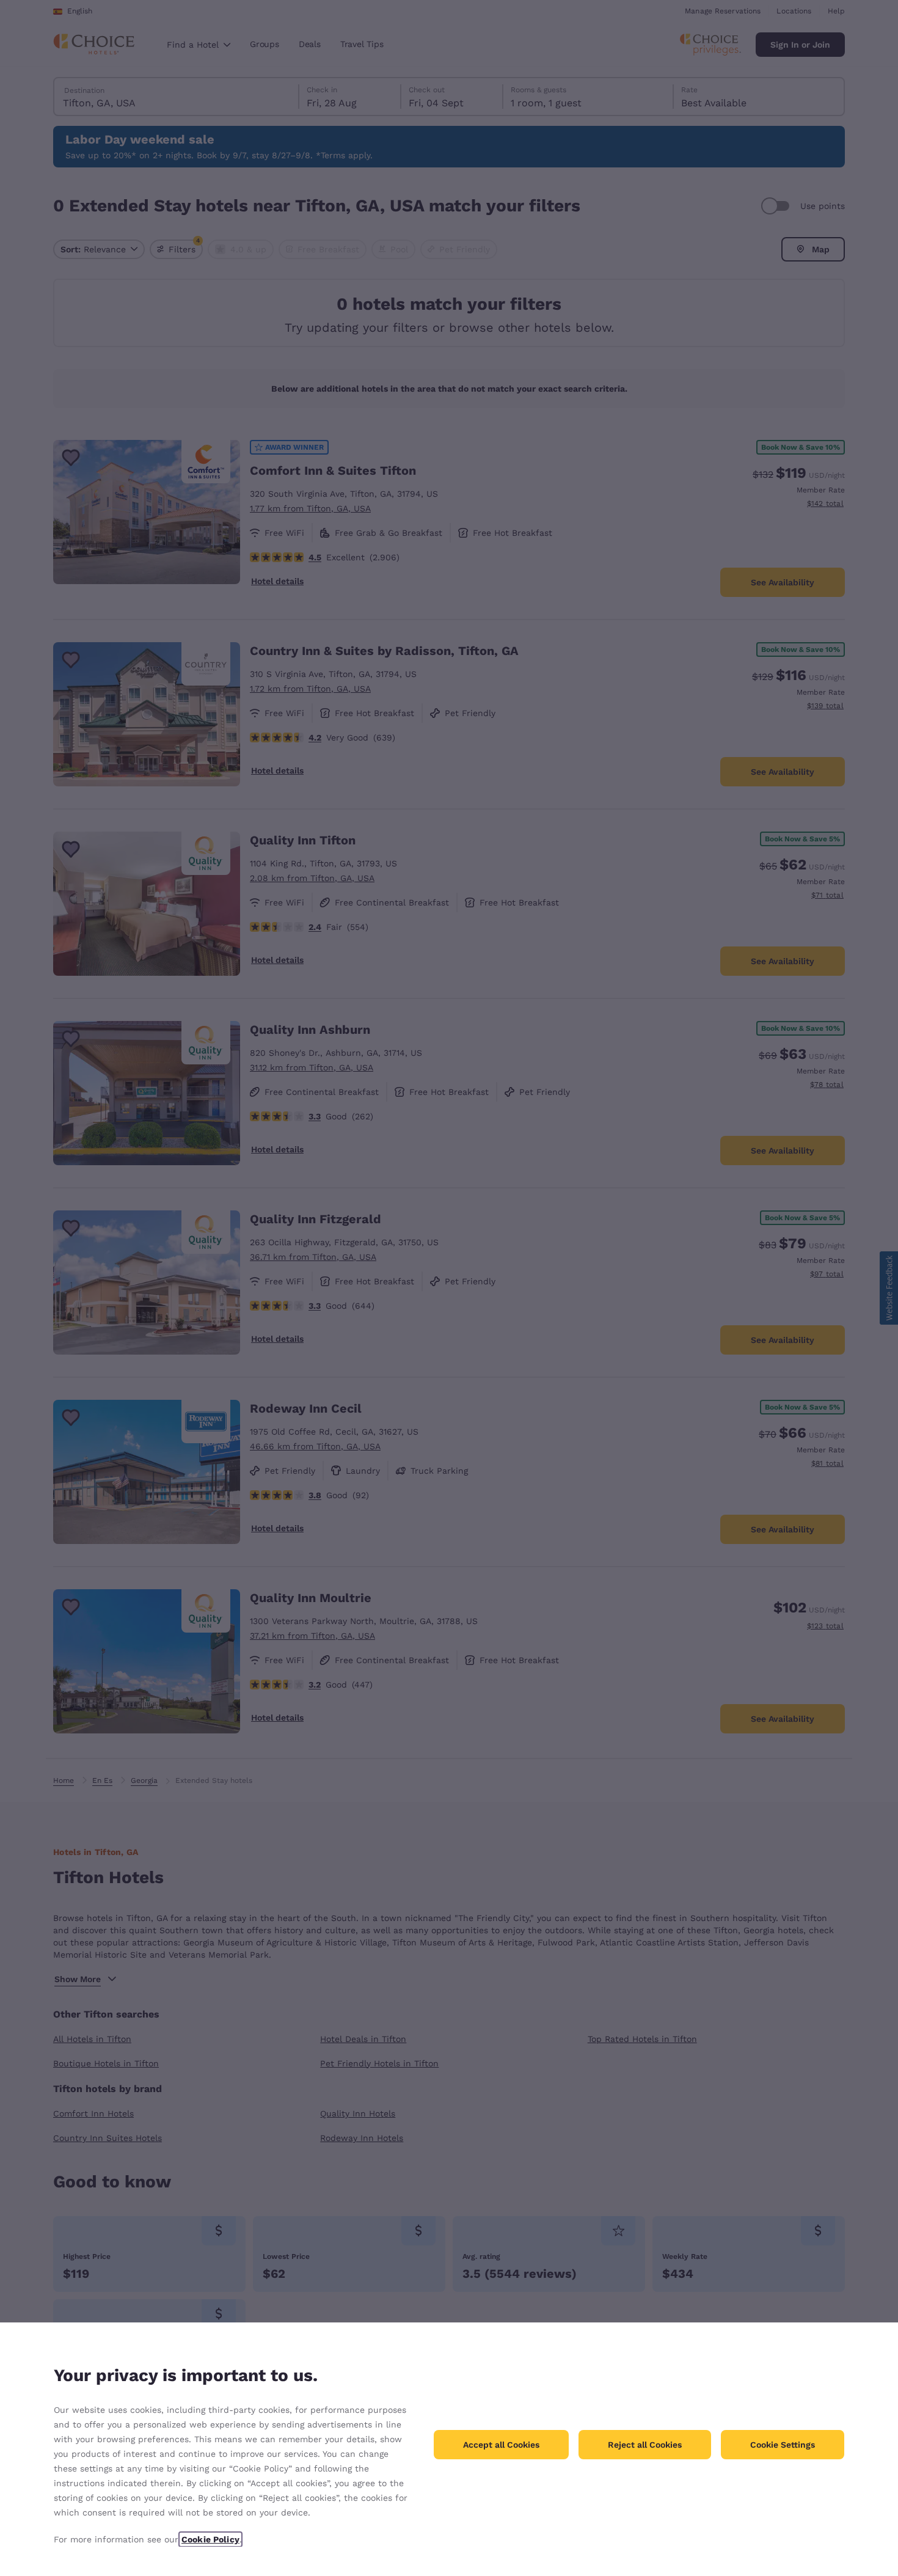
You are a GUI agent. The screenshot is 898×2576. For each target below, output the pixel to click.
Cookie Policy (210, 2539)
